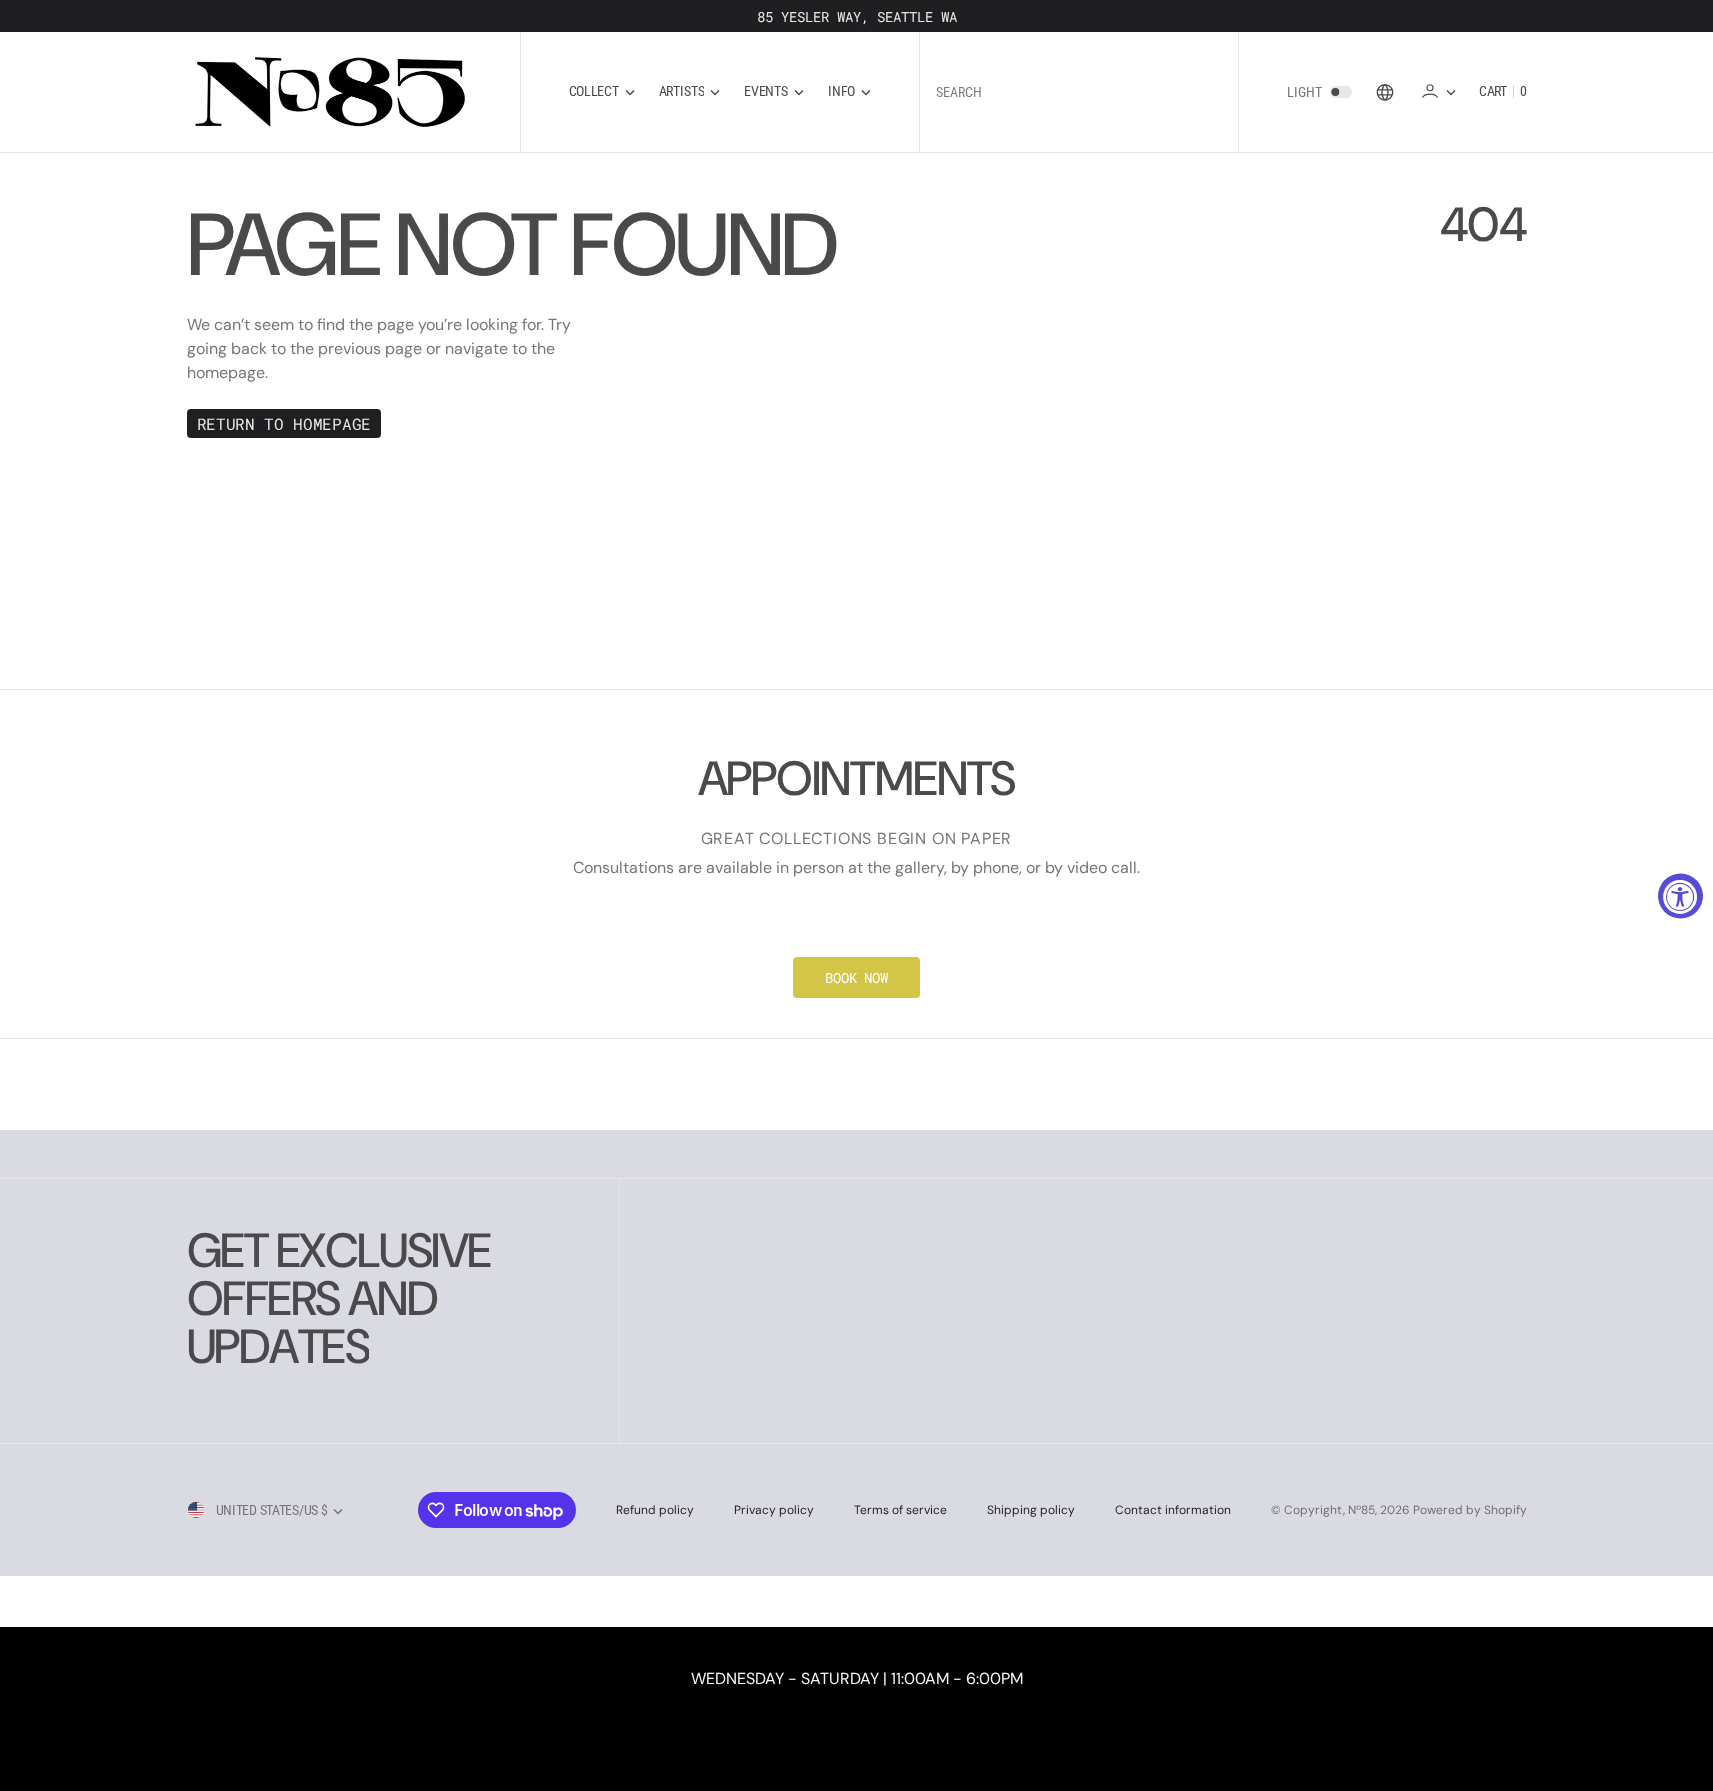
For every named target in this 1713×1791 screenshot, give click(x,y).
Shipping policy (1031, 1510)
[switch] (1341, 92)
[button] (1438, 91)
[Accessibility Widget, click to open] (1680, 895)
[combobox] (1079, 91)
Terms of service (900, 1510)
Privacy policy (774, 1510)
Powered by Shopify (1470, 1510)
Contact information (1173, 1510)
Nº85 (1361, 1510)
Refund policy (655, 1510)
